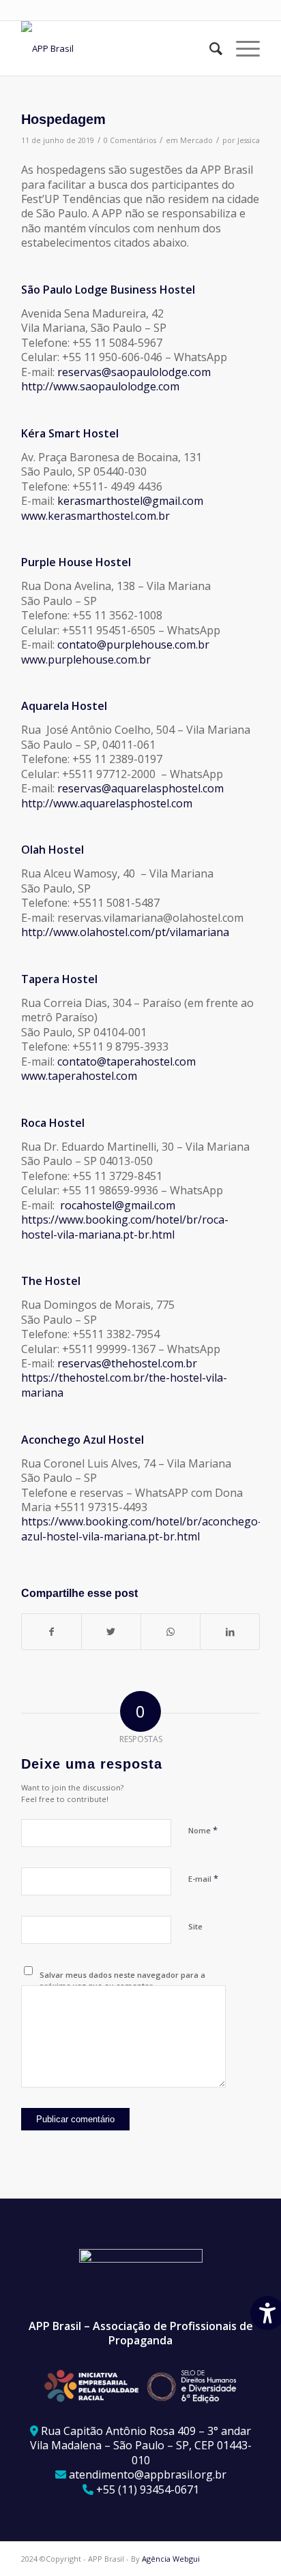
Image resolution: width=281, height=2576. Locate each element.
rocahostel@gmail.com (118, 1205)
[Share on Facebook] (51, 1632)
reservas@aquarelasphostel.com (140, 788)
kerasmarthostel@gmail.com (130, 501)
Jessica (249, 140)
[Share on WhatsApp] (171, 1632)
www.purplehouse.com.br (86, 659)
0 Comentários (130, 140)
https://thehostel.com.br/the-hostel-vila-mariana (124, 1385)
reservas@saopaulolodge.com (134, 372)
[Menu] (241, 48)
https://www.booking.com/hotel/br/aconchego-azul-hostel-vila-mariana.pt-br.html (142, 1528)
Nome (203, 1830)
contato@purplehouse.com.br (133, 645)
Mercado (196, 140)
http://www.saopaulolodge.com (100, 386)
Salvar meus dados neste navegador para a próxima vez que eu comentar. (122, 1981)
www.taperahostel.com (79, 1076)
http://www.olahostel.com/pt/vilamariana (125, 932)
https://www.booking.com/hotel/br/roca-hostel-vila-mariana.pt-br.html (125, 1227)
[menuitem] (209, 48)
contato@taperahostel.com (127, 1061)
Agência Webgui (171, 2559)
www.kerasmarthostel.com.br (95, 516)
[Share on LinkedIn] (230, 1632)
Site (195, 1926)
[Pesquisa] (209, 48)
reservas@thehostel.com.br (127, 1363)
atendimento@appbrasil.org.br (148, 2474)
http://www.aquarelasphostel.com (107, 803)
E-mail (203, 1878)
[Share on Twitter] (111, 1632)
